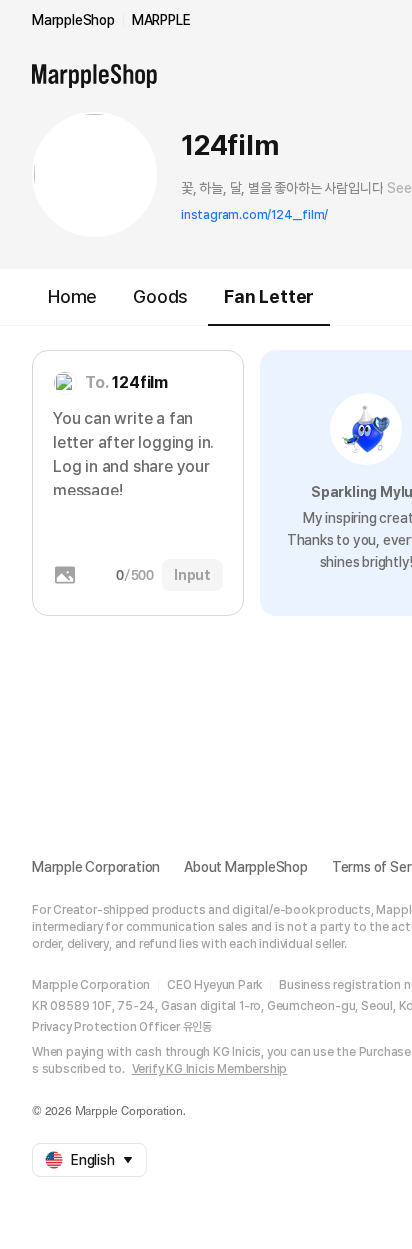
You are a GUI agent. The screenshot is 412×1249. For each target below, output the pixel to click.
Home (72, 296)
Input (192, 575)
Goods (160, 296)
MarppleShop (73, 20)
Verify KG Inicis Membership (210, 1069)
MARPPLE (161, 20)
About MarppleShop (246, 867)
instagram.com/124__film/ (254, 215)
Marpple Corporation (96, 867)
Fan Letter (269, 296)
